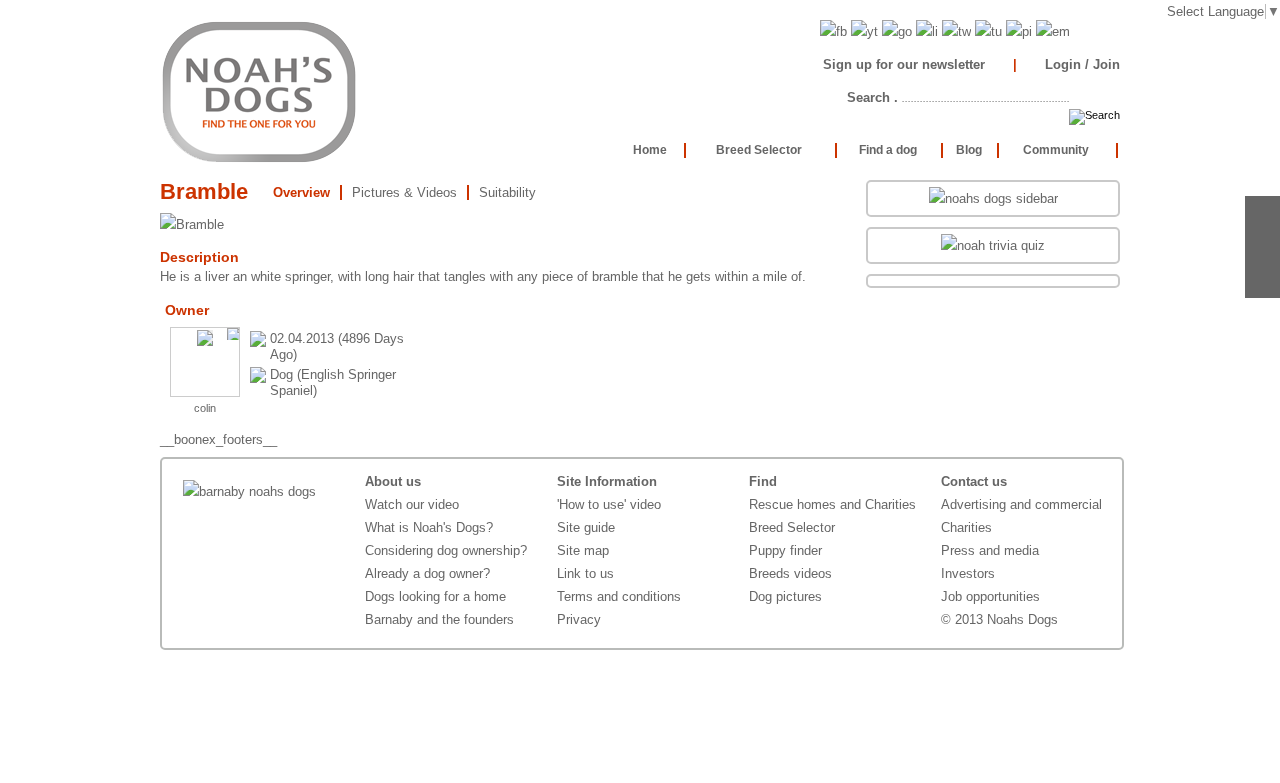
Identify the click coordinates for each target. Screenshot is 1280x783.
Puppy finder (785, 550)
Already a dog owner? (427, 573)
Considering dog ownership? (446, 550)
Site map (583, 550)
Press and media (990, 550)
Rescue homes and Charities (832, 504)
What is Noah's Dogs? (429, 527)
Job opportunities (990, 596)
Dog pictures (785, 596)
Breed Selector (792, 527)
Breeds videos (790, 573)
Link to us (585, 573)
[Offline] (233, 334)
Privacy (579, 619)
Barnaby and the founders (439, 619)
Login (1063, 64)
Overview (301, 192)
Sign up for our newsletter (904, 64)
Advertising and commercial (1021, 504)
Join (1106, 64)
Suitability (507, 192)
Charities (966, 527)
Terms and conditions (619, 596)
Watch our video (412, 504)
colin (205, 408)
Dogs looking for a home (435, 596)
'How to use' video (609, 504)
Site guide (586, 527)
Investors (968, 573)
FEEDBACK (1262, 247)
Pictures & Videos (404, 192)
